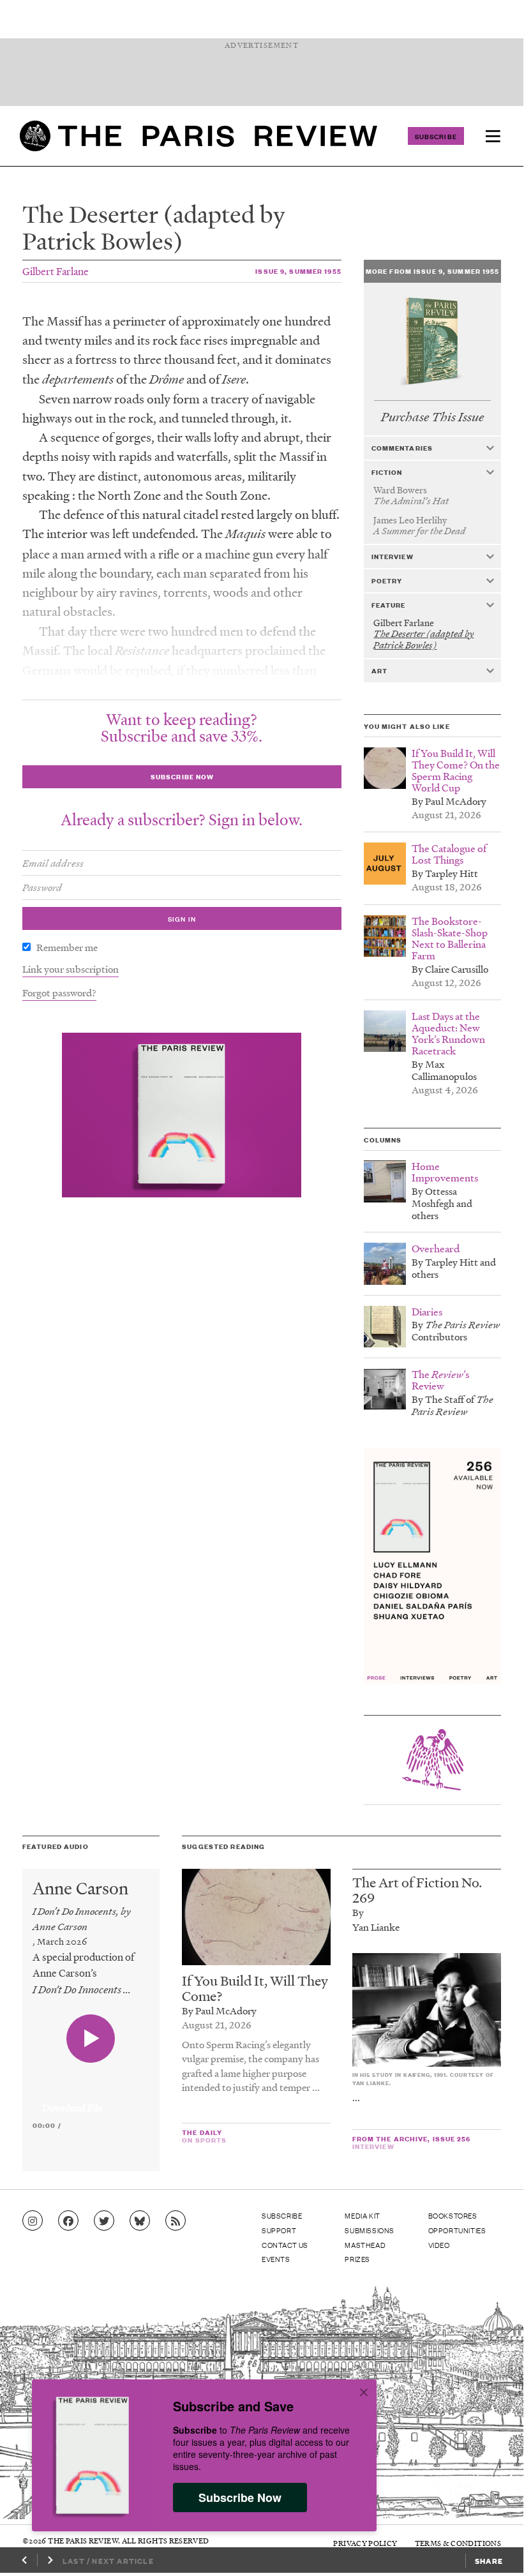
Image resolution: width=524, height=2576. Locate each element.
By (358, 1912)
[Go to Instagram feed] (33, 2221)
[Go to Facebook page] (68, 2221)
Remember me (67, 947)
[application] (91, 2100)
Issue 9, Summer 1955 (298, 271)
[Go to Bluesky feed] (140, 2221)
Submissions (370, 2230)
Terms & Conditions (458, 2543)
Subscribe (436, 136)
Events (276, 2259)
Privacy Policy (365, 2543)
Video (439, 2245)
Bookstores (453, 2215)
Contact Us (285, 2245)
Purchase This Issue (432, 417)
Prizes (357, 2259)
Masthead (365, 2245)
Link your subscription (71, 969)
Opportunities (457, 2230)
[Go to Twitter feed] (104, 2221)
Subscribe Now (240, 2497)
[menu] (493, 136)
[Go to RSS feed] (176, 2221)
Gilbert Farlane (56, 271)
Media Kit (362, 2215)
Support (279, 2230)
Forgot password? (59, 992)
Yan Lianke (376, 1927)
